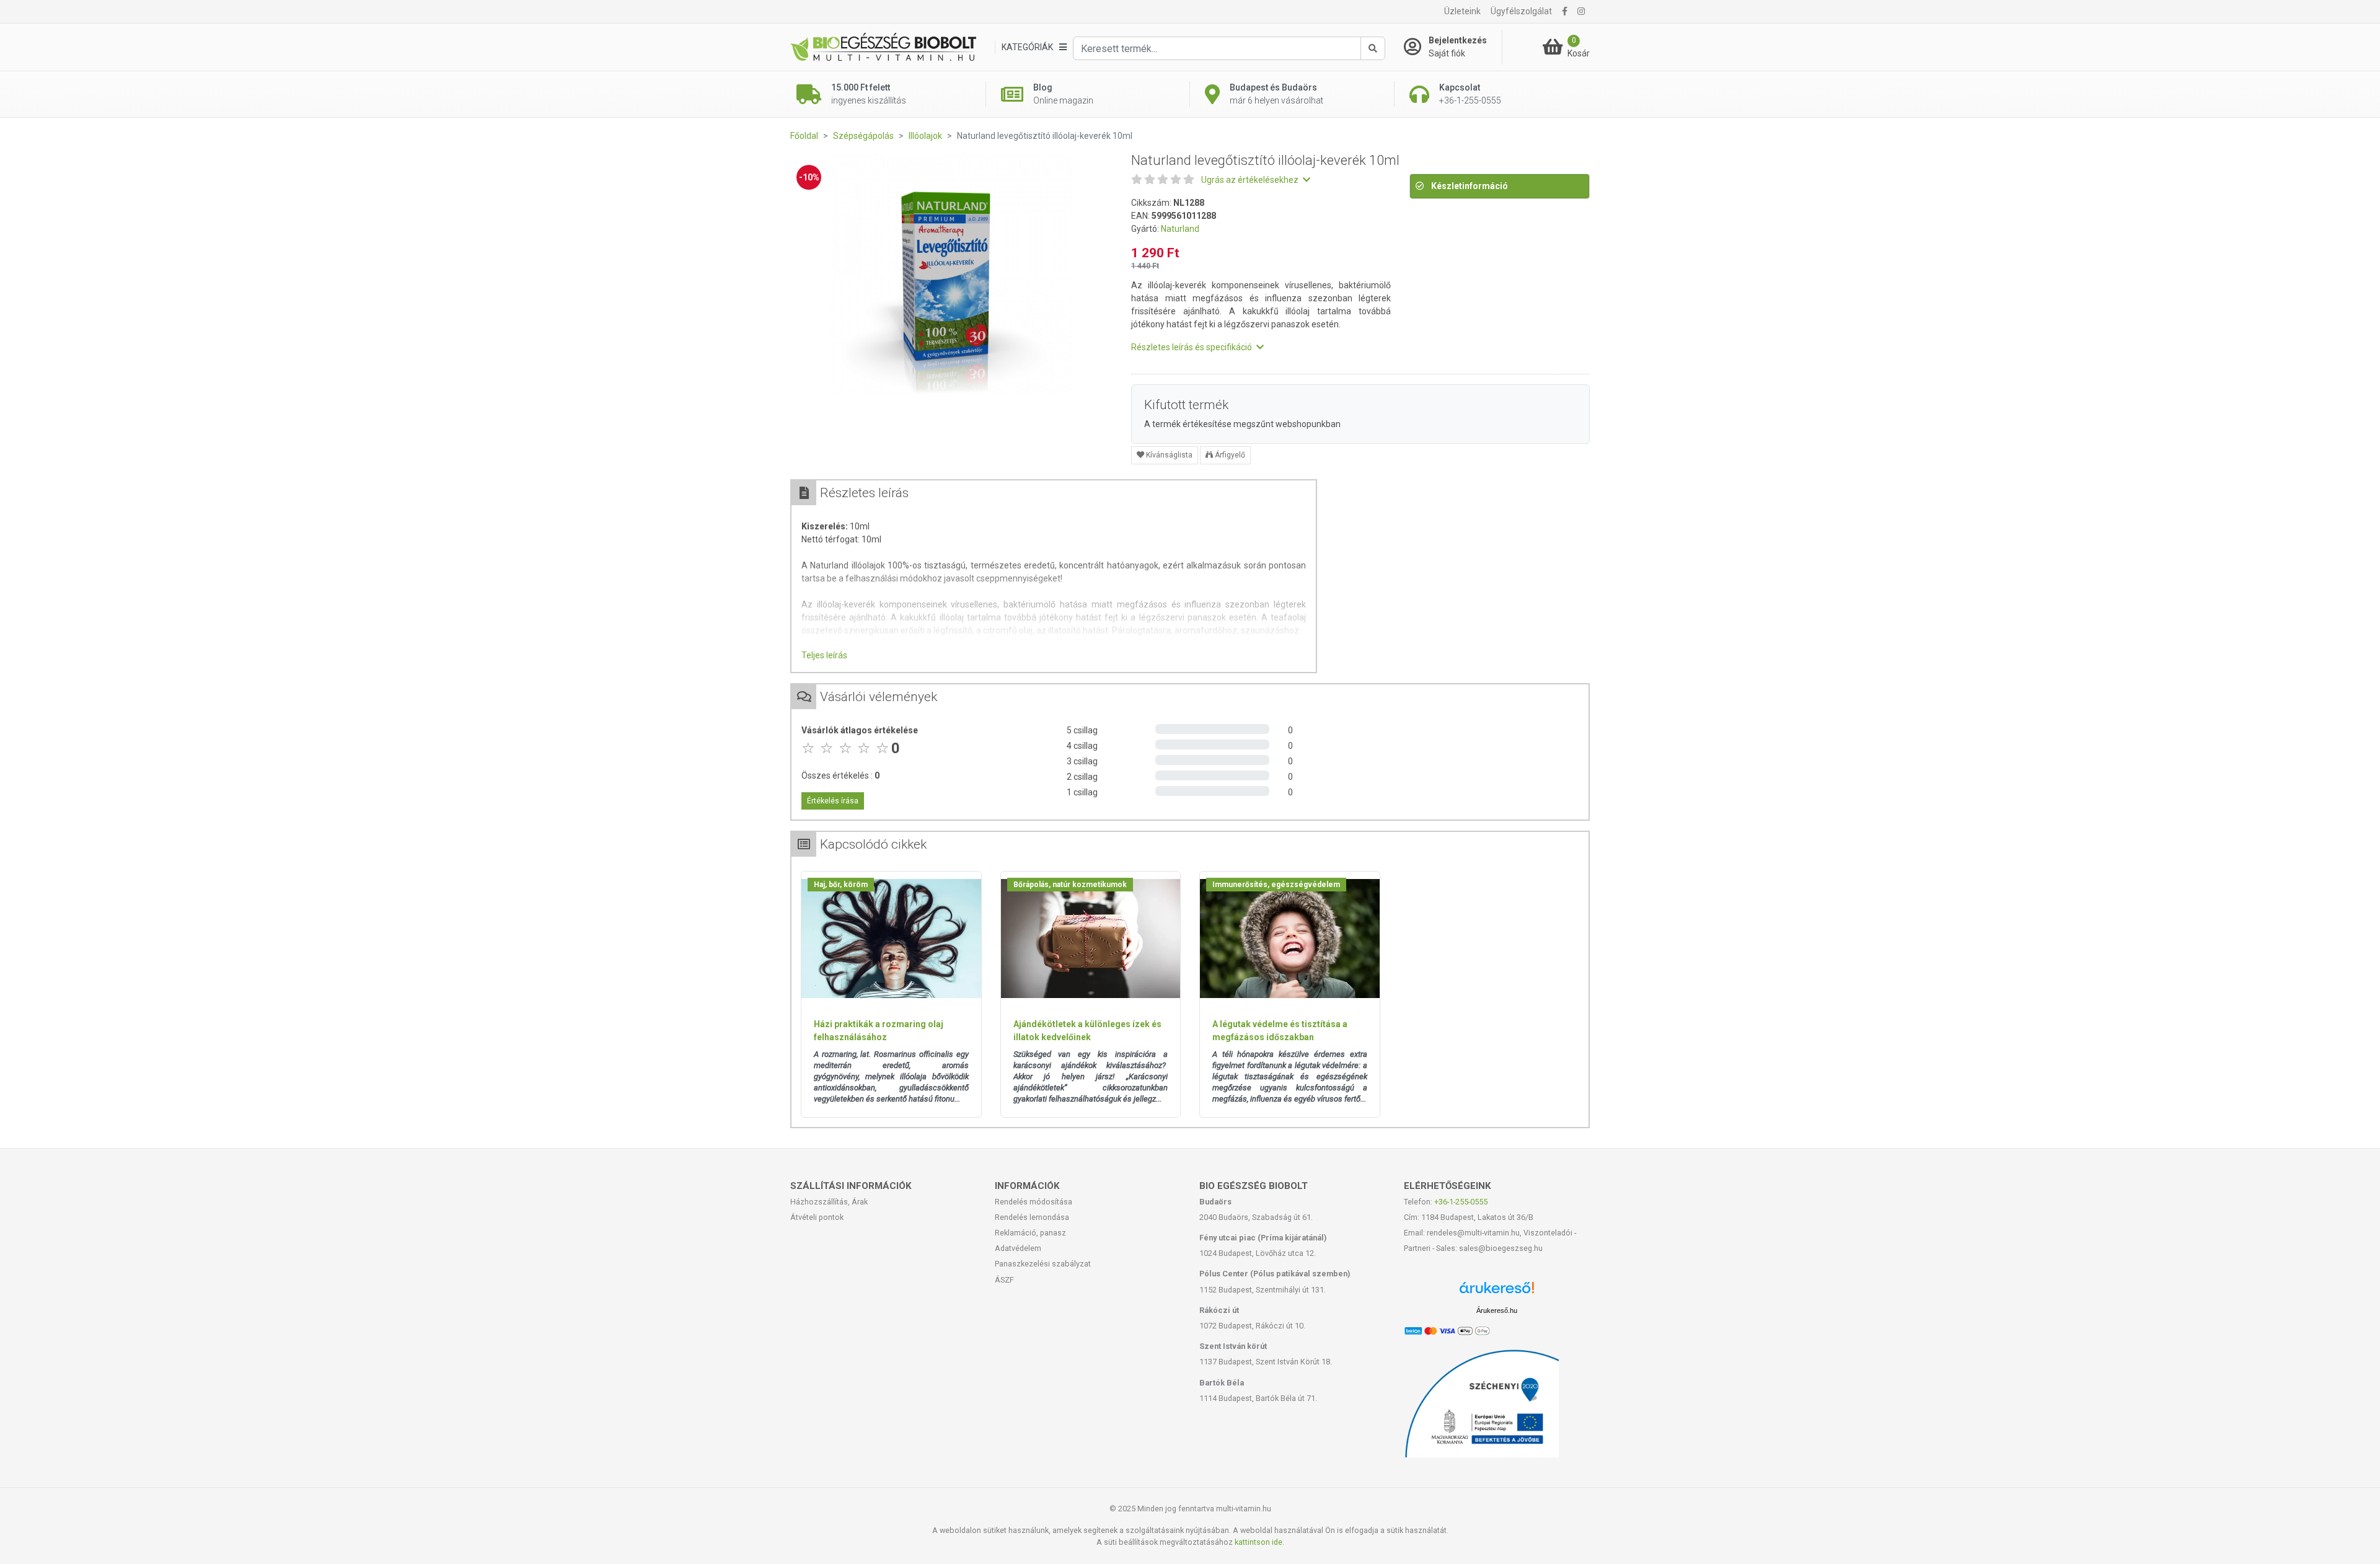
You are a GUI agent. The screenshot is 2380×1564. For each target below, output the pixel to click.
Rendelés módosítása (1034, 1202)
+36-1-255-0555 (1461, 1202)
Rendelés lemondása (1032, 1217)
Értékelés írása (833, 801)
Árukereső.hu (1497, 1310)
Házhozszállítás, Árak (829, 1202)
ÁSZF (1004, 1280)
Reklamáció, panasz (1030, 1233)
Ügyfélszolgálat (1521, 11)
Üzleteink (1462, 11)
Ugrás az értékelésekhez (1251, 180)
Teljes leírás (824, 655)
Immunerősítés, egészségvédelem (1276, 885)
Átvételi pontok (817, 1217)
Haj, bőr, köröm (841, 885)
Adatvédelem (1018, 1248)
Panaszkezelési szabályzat (1043, 1264)
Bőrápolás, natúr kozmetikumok (1070, 885)
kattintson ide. (1259, 1542)
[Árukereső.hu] (1497, 1292)
